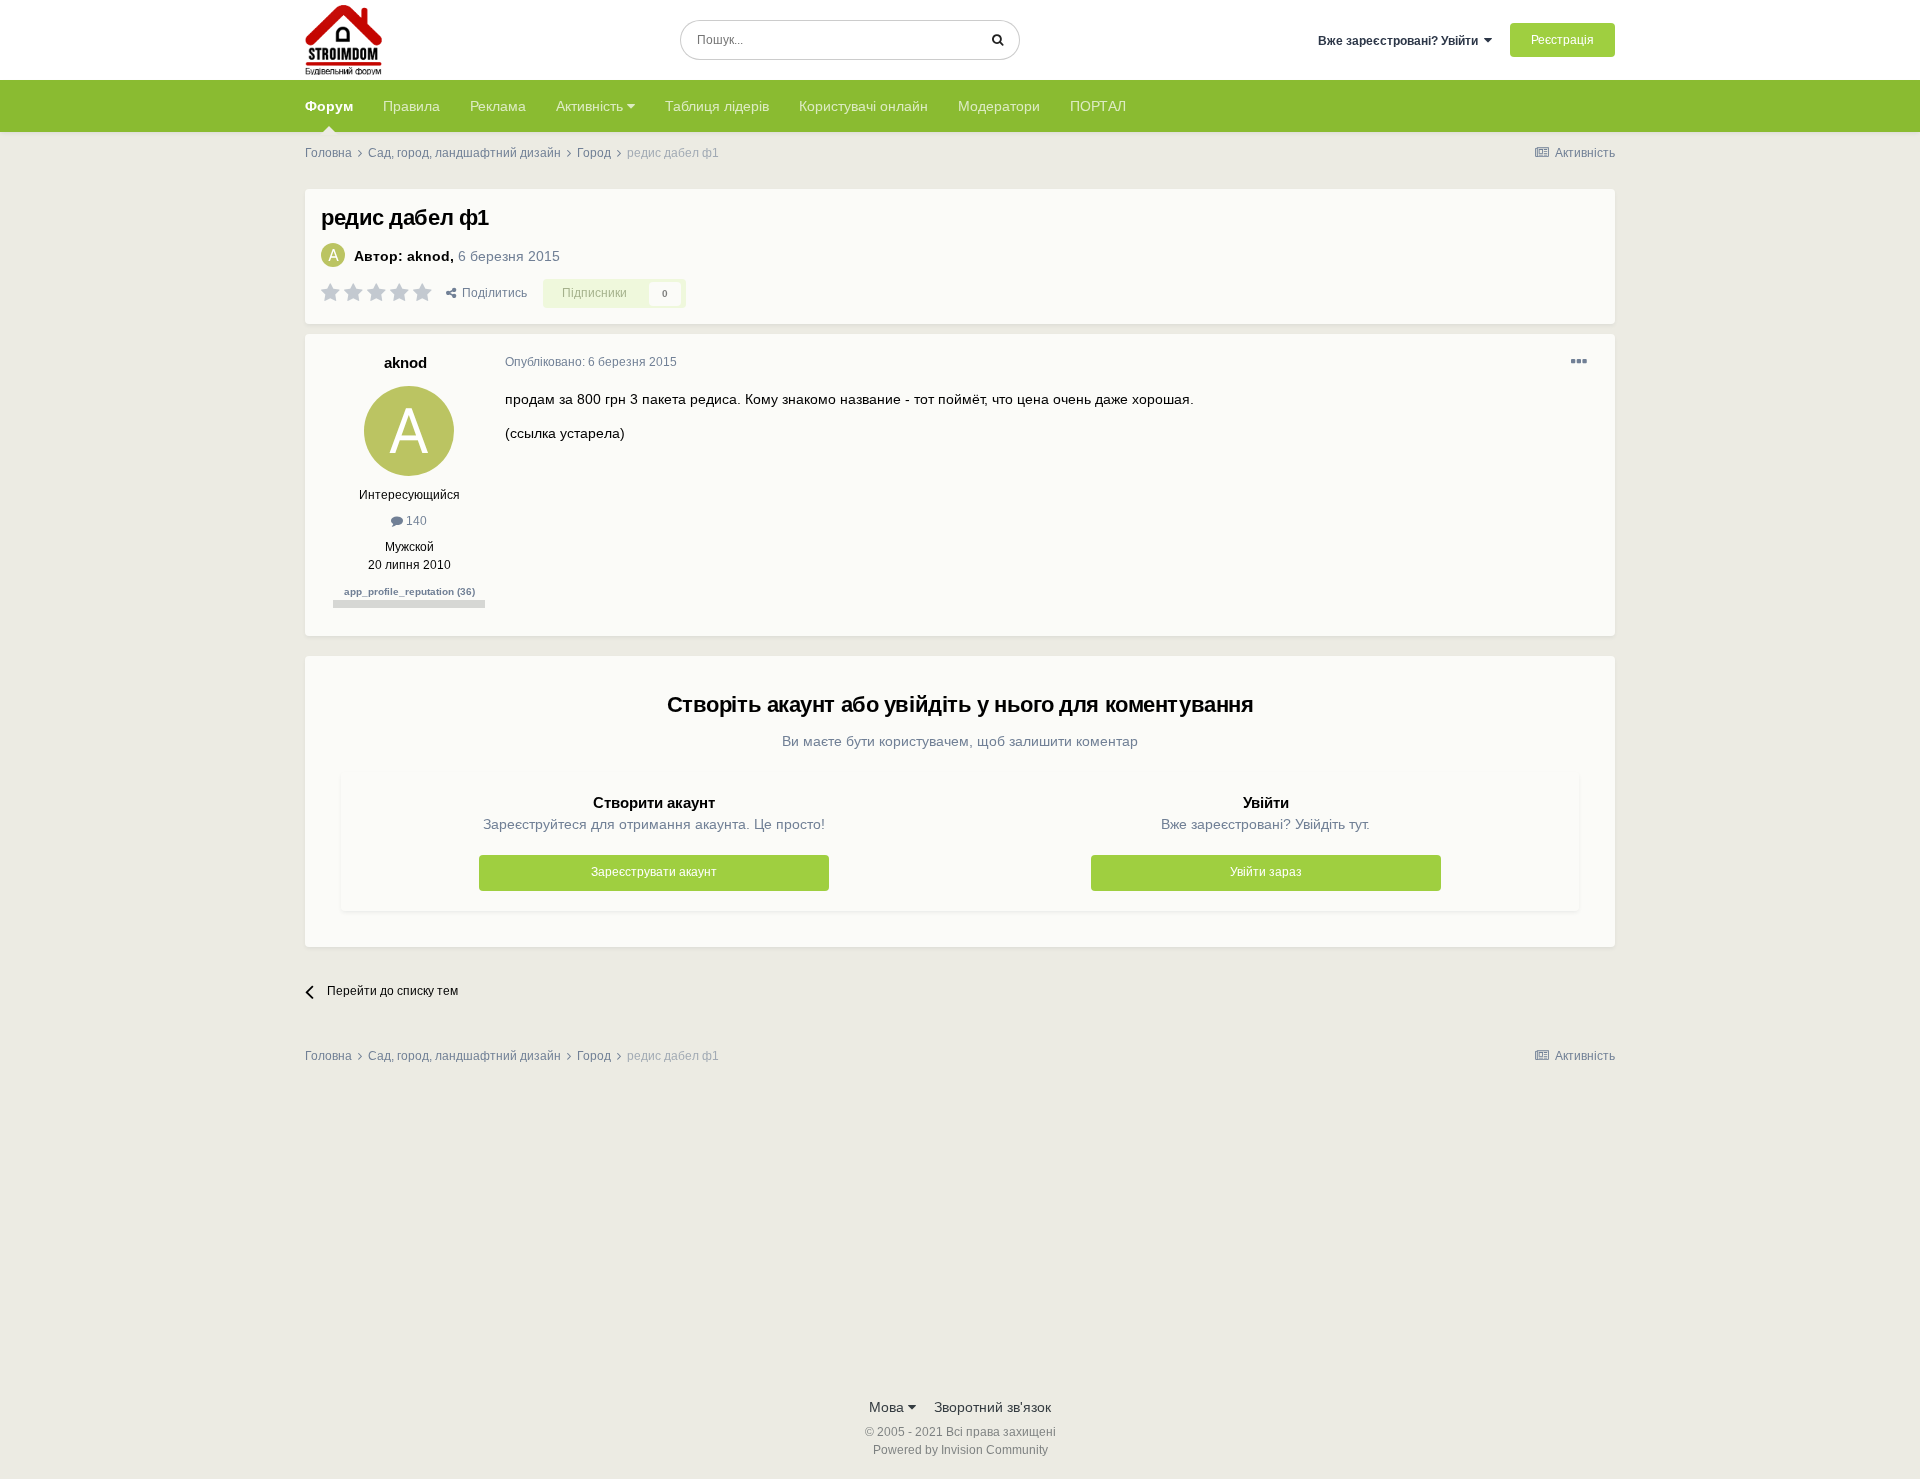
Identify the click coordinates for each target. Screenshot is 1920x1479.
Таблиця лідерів (717, 106)
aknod (428, 256)
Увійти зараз (1266, 872)
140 (415, 521)
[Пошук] (997, 40)
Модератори (999, 106)
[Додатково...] (1579, 362)
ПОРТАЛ (1098, 106)
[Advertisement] (960, 1237)
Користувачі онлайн (863, 106)
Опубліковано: (591, 362)
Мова (888, 1407)
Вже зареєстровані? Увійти (1401, 41)
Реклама (498, 106)
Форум (329, 106)
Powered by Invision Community (960, 1450)
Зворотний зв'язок (992, 1407)
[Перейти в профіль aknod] (333, 255)
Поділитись (491, 293)
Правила (411, 106)
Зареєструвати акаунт (654, 872)
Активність (591, 106)
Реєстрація (1562, 40)
